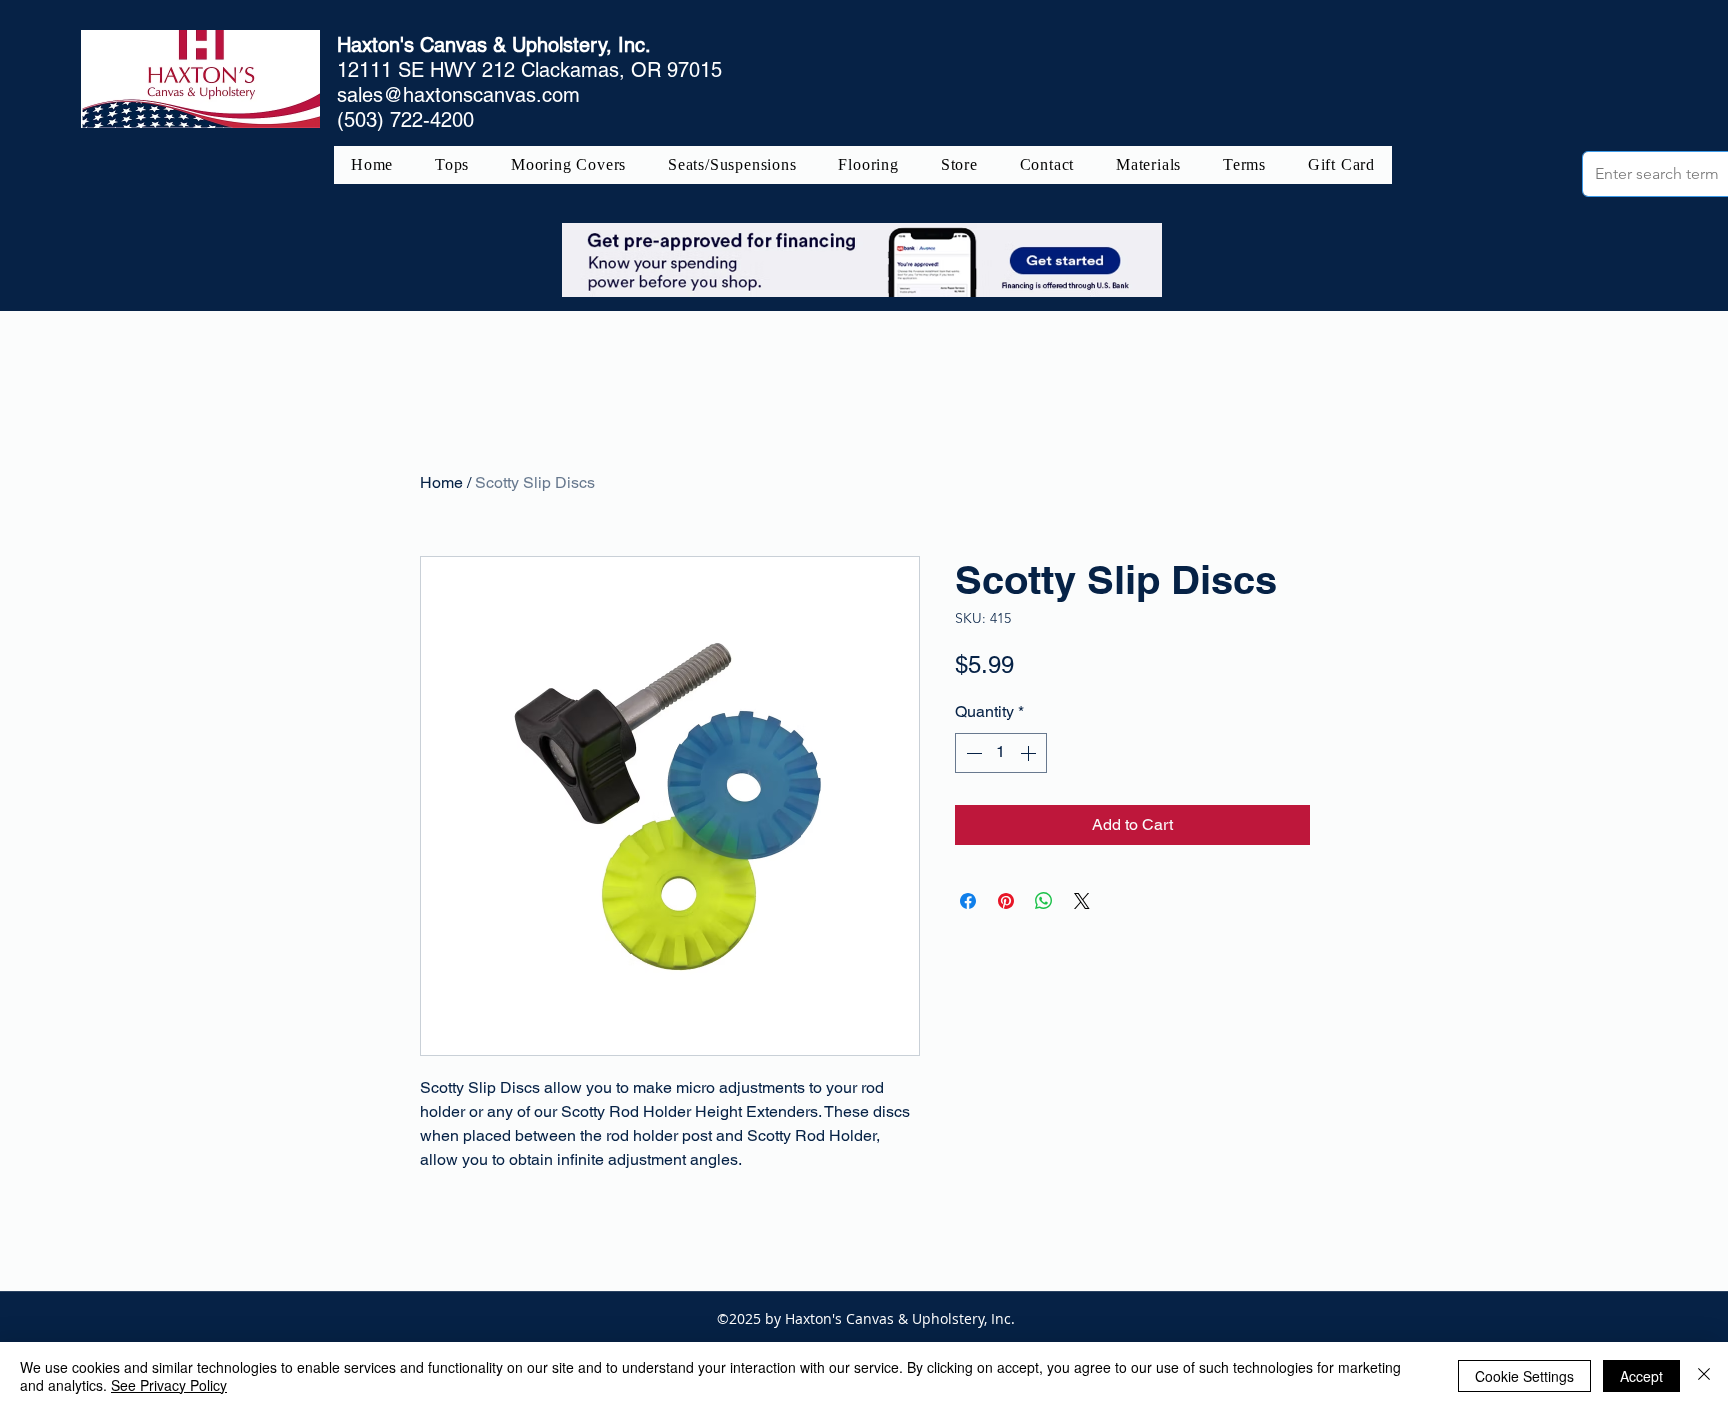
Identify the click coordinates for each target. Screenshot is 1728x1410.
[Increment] (1030, 753)
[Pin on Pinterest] (1006, 901)
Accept (1641, 1376)
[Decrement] (972, 753)
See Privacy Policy (169, 1385)
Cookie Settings (1524, 1376)
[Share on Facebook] (968, 901)
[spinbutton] (1001, 753)
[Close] (1704, 1376)
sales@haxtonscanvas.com (458, 95)
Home (441, 482)
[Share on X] (1082, 901)
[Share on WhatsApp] (1044, 901)
